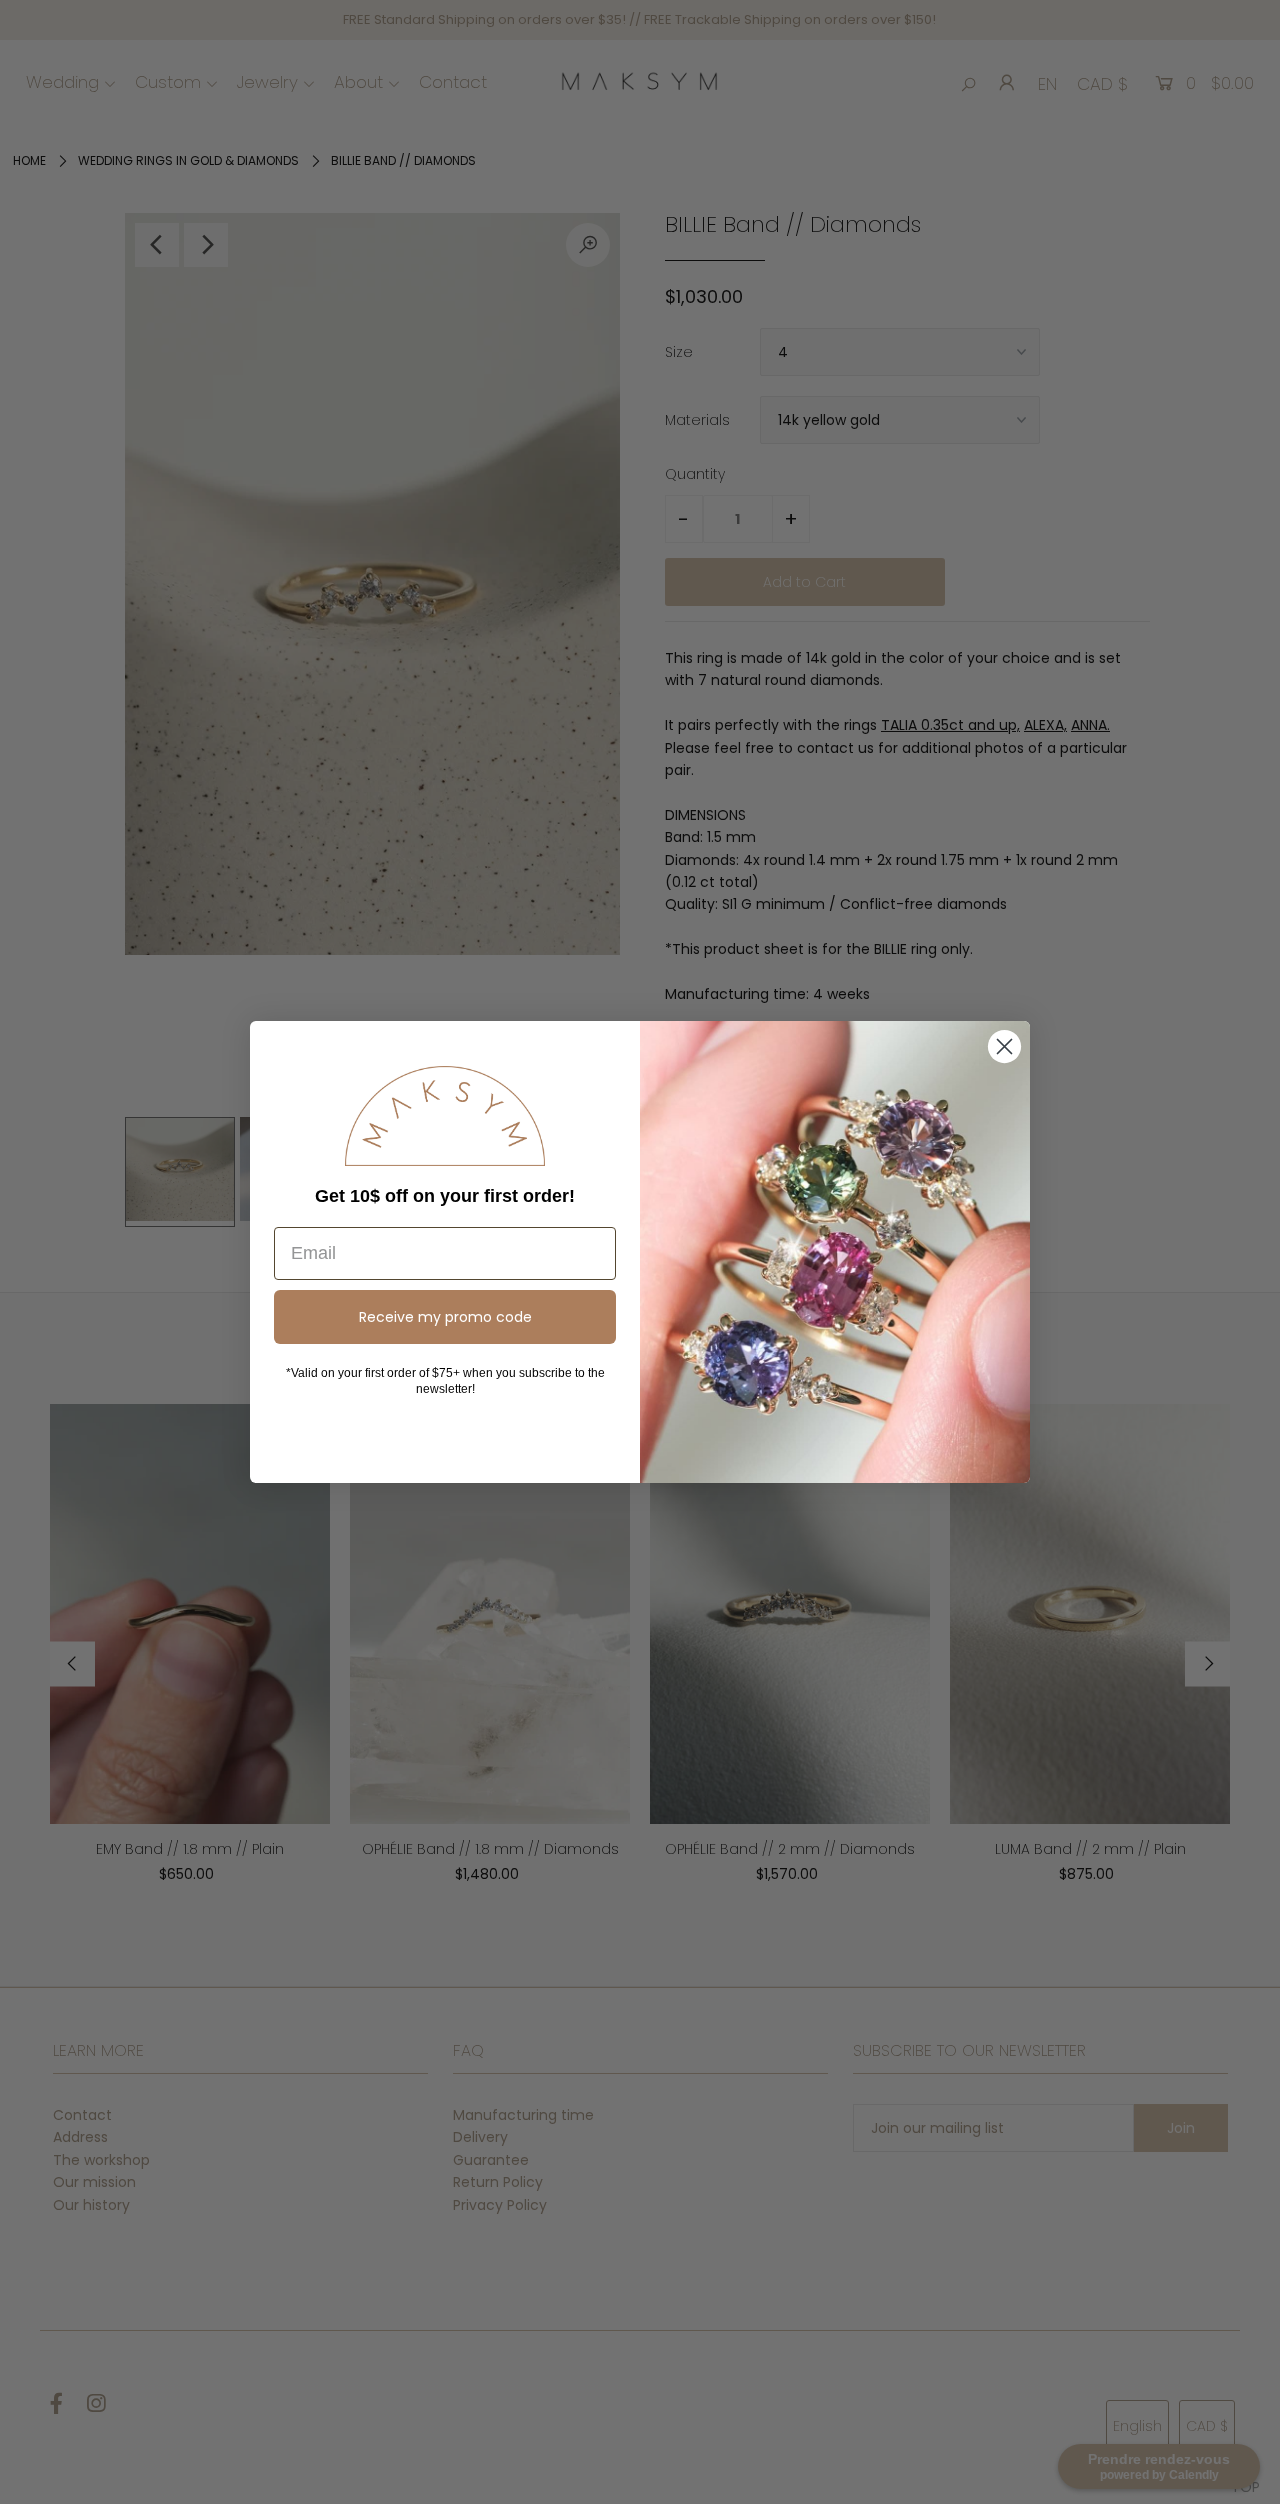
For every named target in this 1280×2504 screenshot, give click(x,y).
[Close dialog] (1004, 1046)
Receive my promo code (445, 1317)
